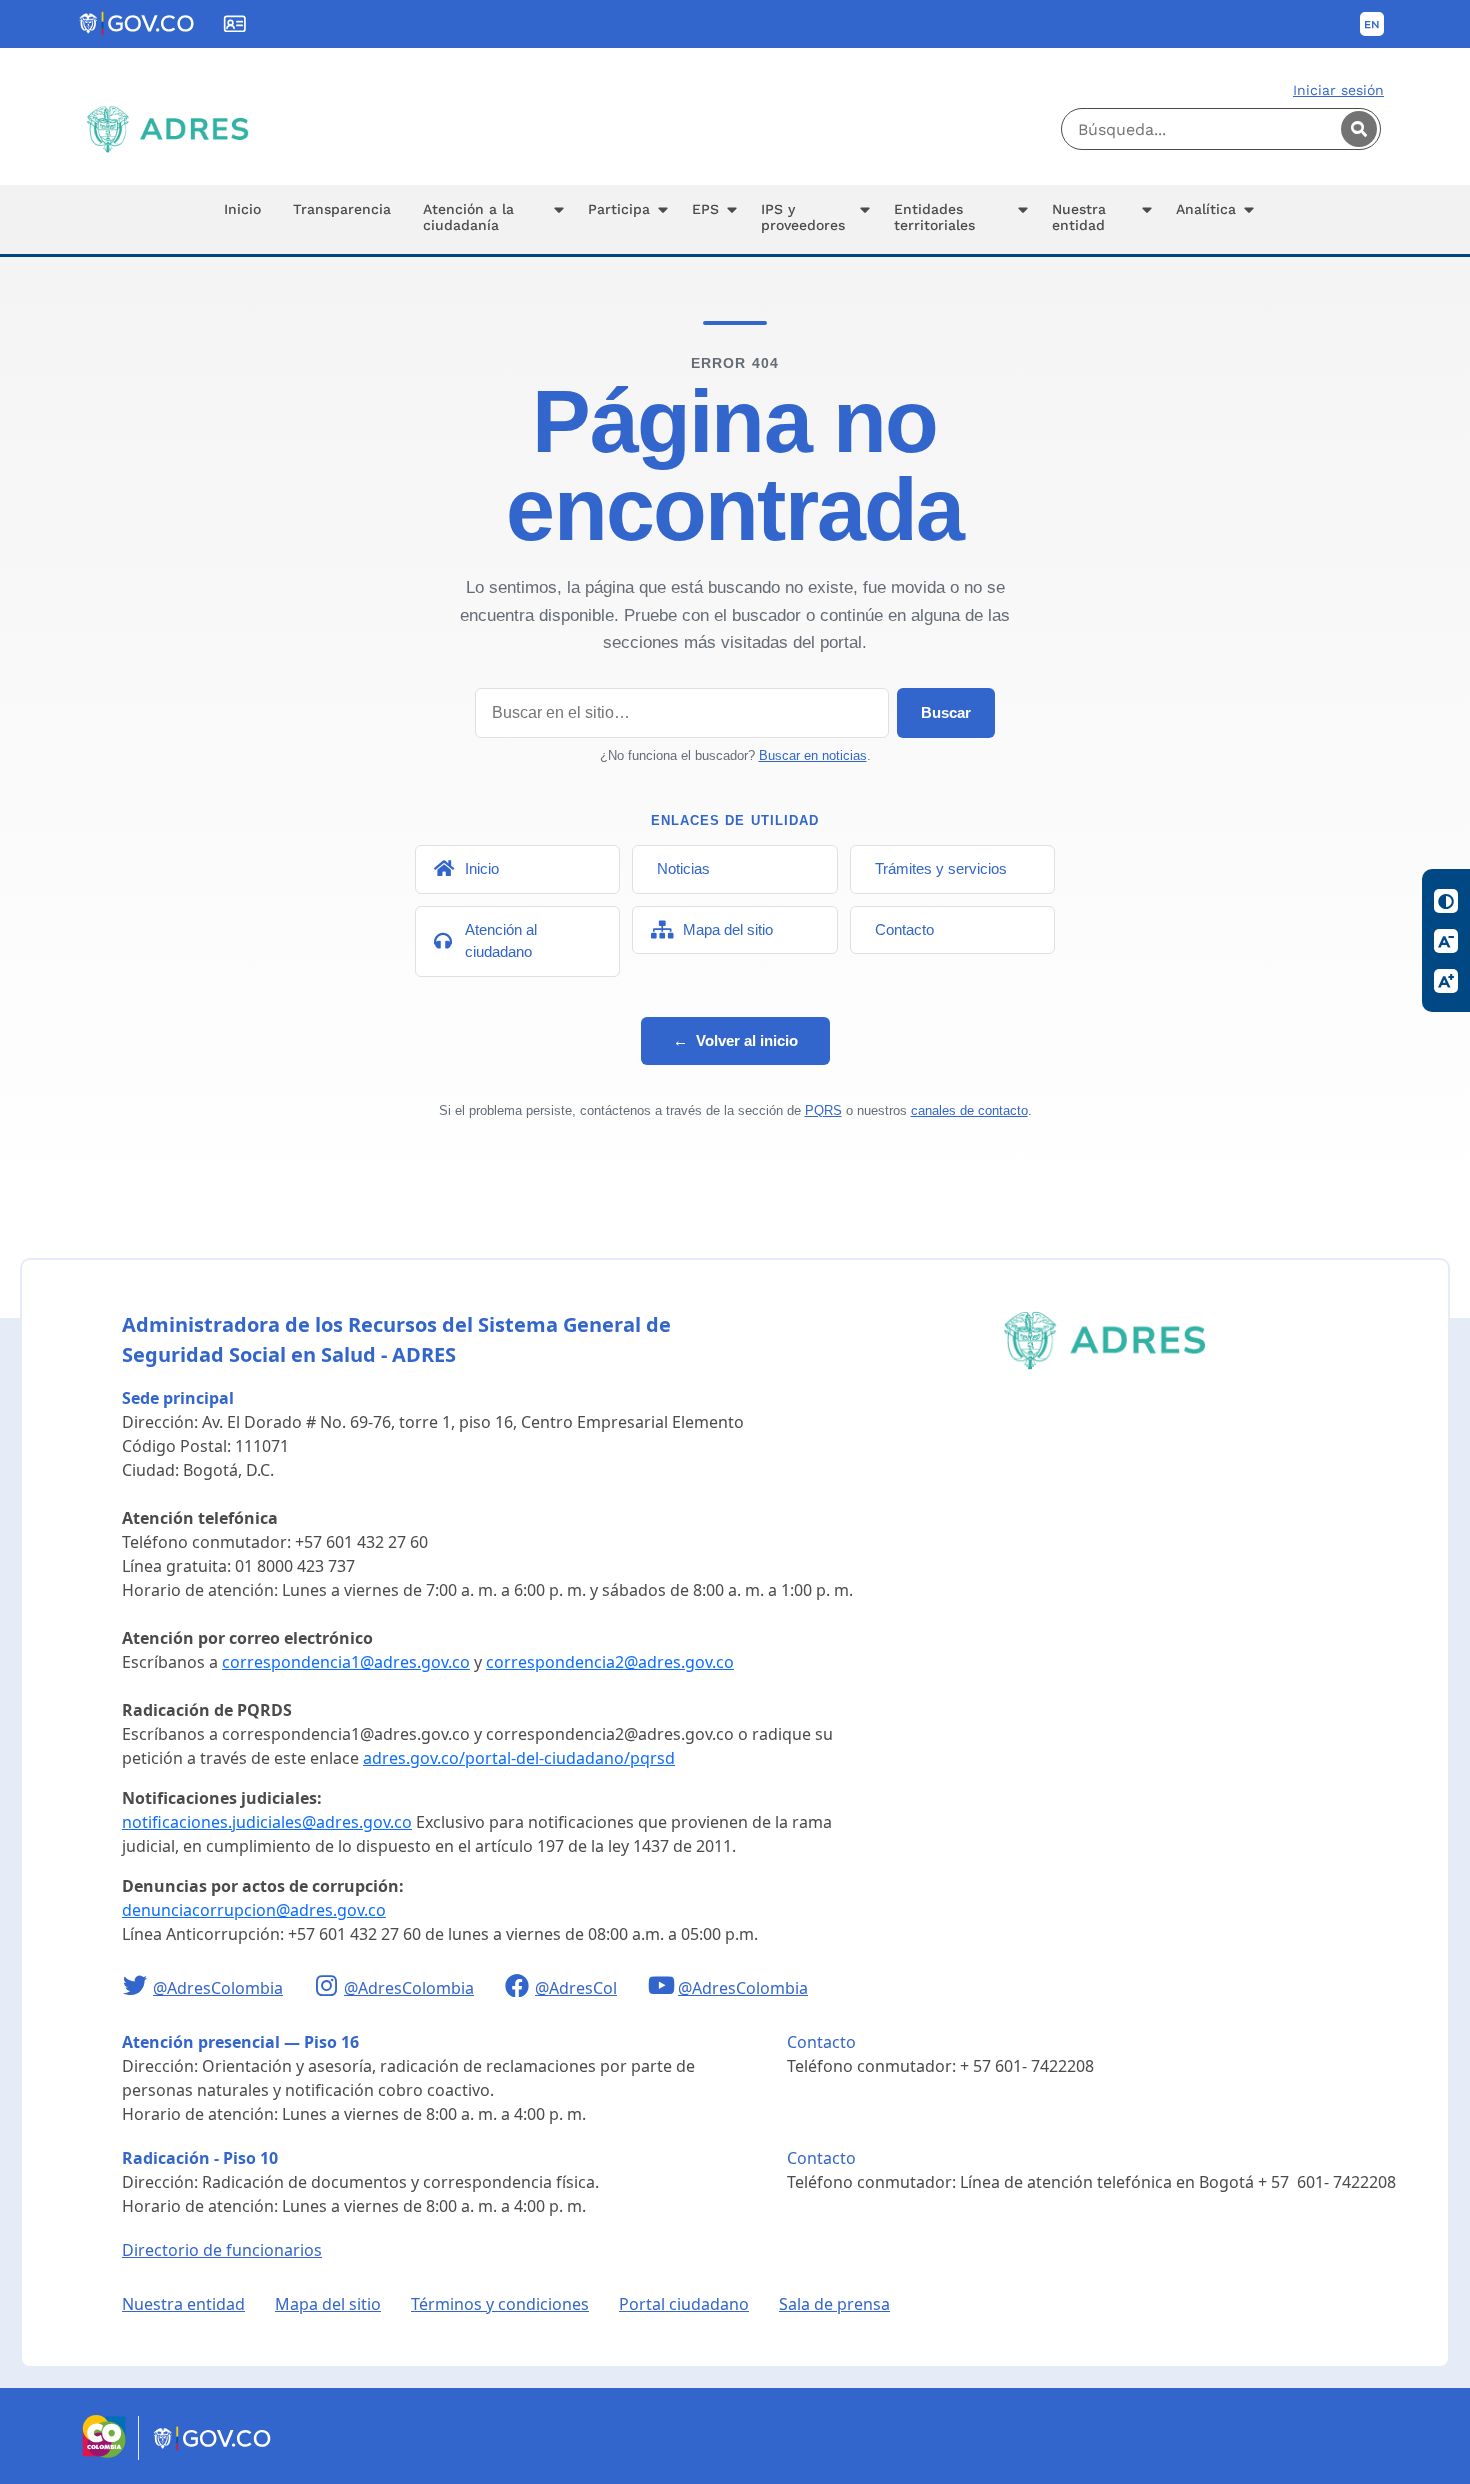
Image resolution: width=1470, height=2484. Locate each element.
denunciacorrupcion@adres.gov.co (254, 1910)
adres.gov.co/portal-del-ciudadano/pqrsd (519, 1758)
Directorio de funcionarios (222, 2250)
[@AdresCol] (519, 1988)
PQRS (823, 1110)
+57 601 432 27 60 (361, 1542)
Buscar (946, 712)
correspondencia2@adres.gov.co (610, 1662)
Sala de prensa (834, 2304)
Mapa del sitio (328, 2304)
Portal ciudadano (684, 2304)
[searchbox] (1221, 129)
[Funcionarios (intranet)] (235, 24)
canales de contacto (969, 1110)
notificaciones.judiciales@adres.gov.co (267, 1822)
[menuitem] (242, 219)
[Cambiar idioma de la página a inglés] (1372, 24)
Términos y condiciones (500, 2304)
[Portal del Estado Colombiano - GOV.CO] (138, 24)
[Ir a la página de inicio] (167, 129)
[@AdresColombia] (137, 1988)
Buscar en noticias (813, 755)
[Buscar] (1359, 129)
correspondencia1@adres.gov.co (346, 1662)
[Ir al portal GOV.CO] (213, 2454)
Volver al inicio (735, 1040)
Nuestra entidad (183, 2304)
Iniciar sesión (1338, 90)
